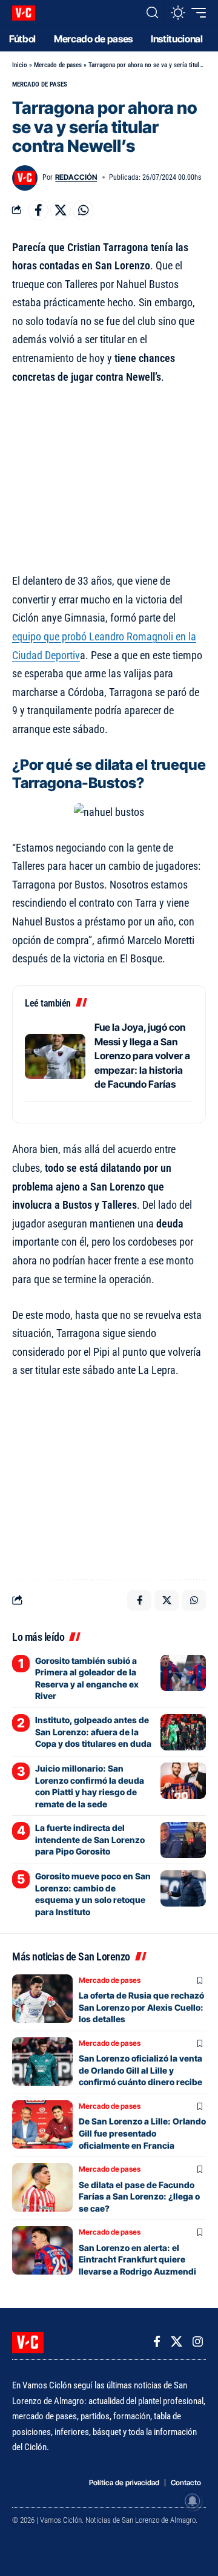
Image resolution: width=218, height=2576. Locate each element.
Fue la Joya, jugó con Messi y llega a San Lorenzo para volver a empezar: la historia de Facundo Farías (142, 1056)
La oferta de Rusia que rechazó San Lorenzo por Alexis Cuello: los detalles (141, 2007)
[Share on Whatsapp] (83, 210)
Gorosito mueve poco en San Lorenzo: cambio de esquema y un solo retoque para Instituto (93, 1894)
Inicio (20, 65)
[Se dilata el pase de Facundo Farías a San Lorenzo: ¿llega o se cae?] (42, 2187)
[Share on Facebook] (38, 210)
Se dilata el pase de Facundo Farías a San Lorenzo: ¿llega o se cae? (139, 2196)
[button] (152, 13)
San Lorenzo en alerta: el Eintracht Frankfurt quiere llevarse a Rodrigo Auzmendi (137, 2259)
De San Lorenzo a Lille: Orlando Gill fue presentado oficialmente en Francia (142, 2133)
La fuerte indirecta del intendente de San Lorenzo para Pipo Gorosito (90, 1839)
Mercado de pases (58, 65)
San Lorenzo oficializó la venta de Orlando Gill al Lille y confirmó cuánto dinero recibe (140, 2070)
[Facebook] (157, 2342)
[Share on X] (61, 210)
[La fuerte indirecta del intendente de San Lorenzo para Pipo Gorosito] (183, 1840)
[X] (177, 2342)
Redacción (76, 177)
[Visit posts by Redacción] (25, 178)
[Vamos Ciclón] (24, 13)
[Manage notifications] (193, 2501)
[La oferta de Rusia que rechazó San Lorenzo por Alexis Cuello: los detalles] (42, 1999)
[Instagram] (198, 2342)
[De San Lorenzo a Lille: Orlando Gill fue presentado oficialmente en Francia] (42, 2124)
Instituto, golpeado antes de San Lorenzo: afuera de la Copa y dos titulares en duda (93, 1732)
